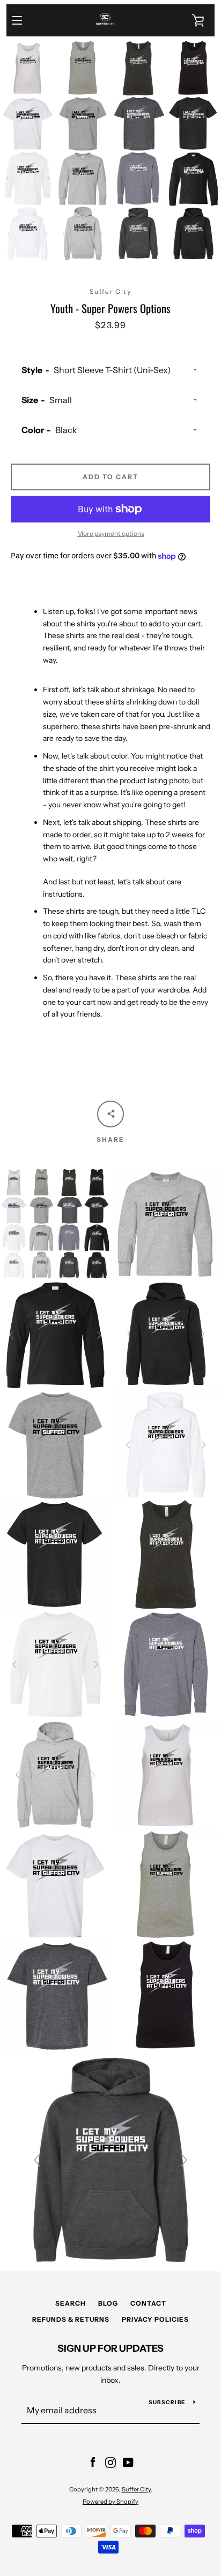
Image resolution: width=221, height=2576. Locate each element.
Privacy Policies (155, 2319)
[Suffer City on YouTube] (128, 2462)
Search (71, 2303)
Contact (148, 2303)
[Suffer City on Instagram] (110, 2462)
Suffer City (136, 2489)
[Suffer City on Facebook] (93, 2462)
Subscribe (167, 2402)
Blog (108, 2303)
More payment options (111, 533)
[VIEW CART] (198, 20)
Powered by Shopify (110, 2502)
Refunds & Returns (71, 2319)
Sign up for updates (110, 2348)
